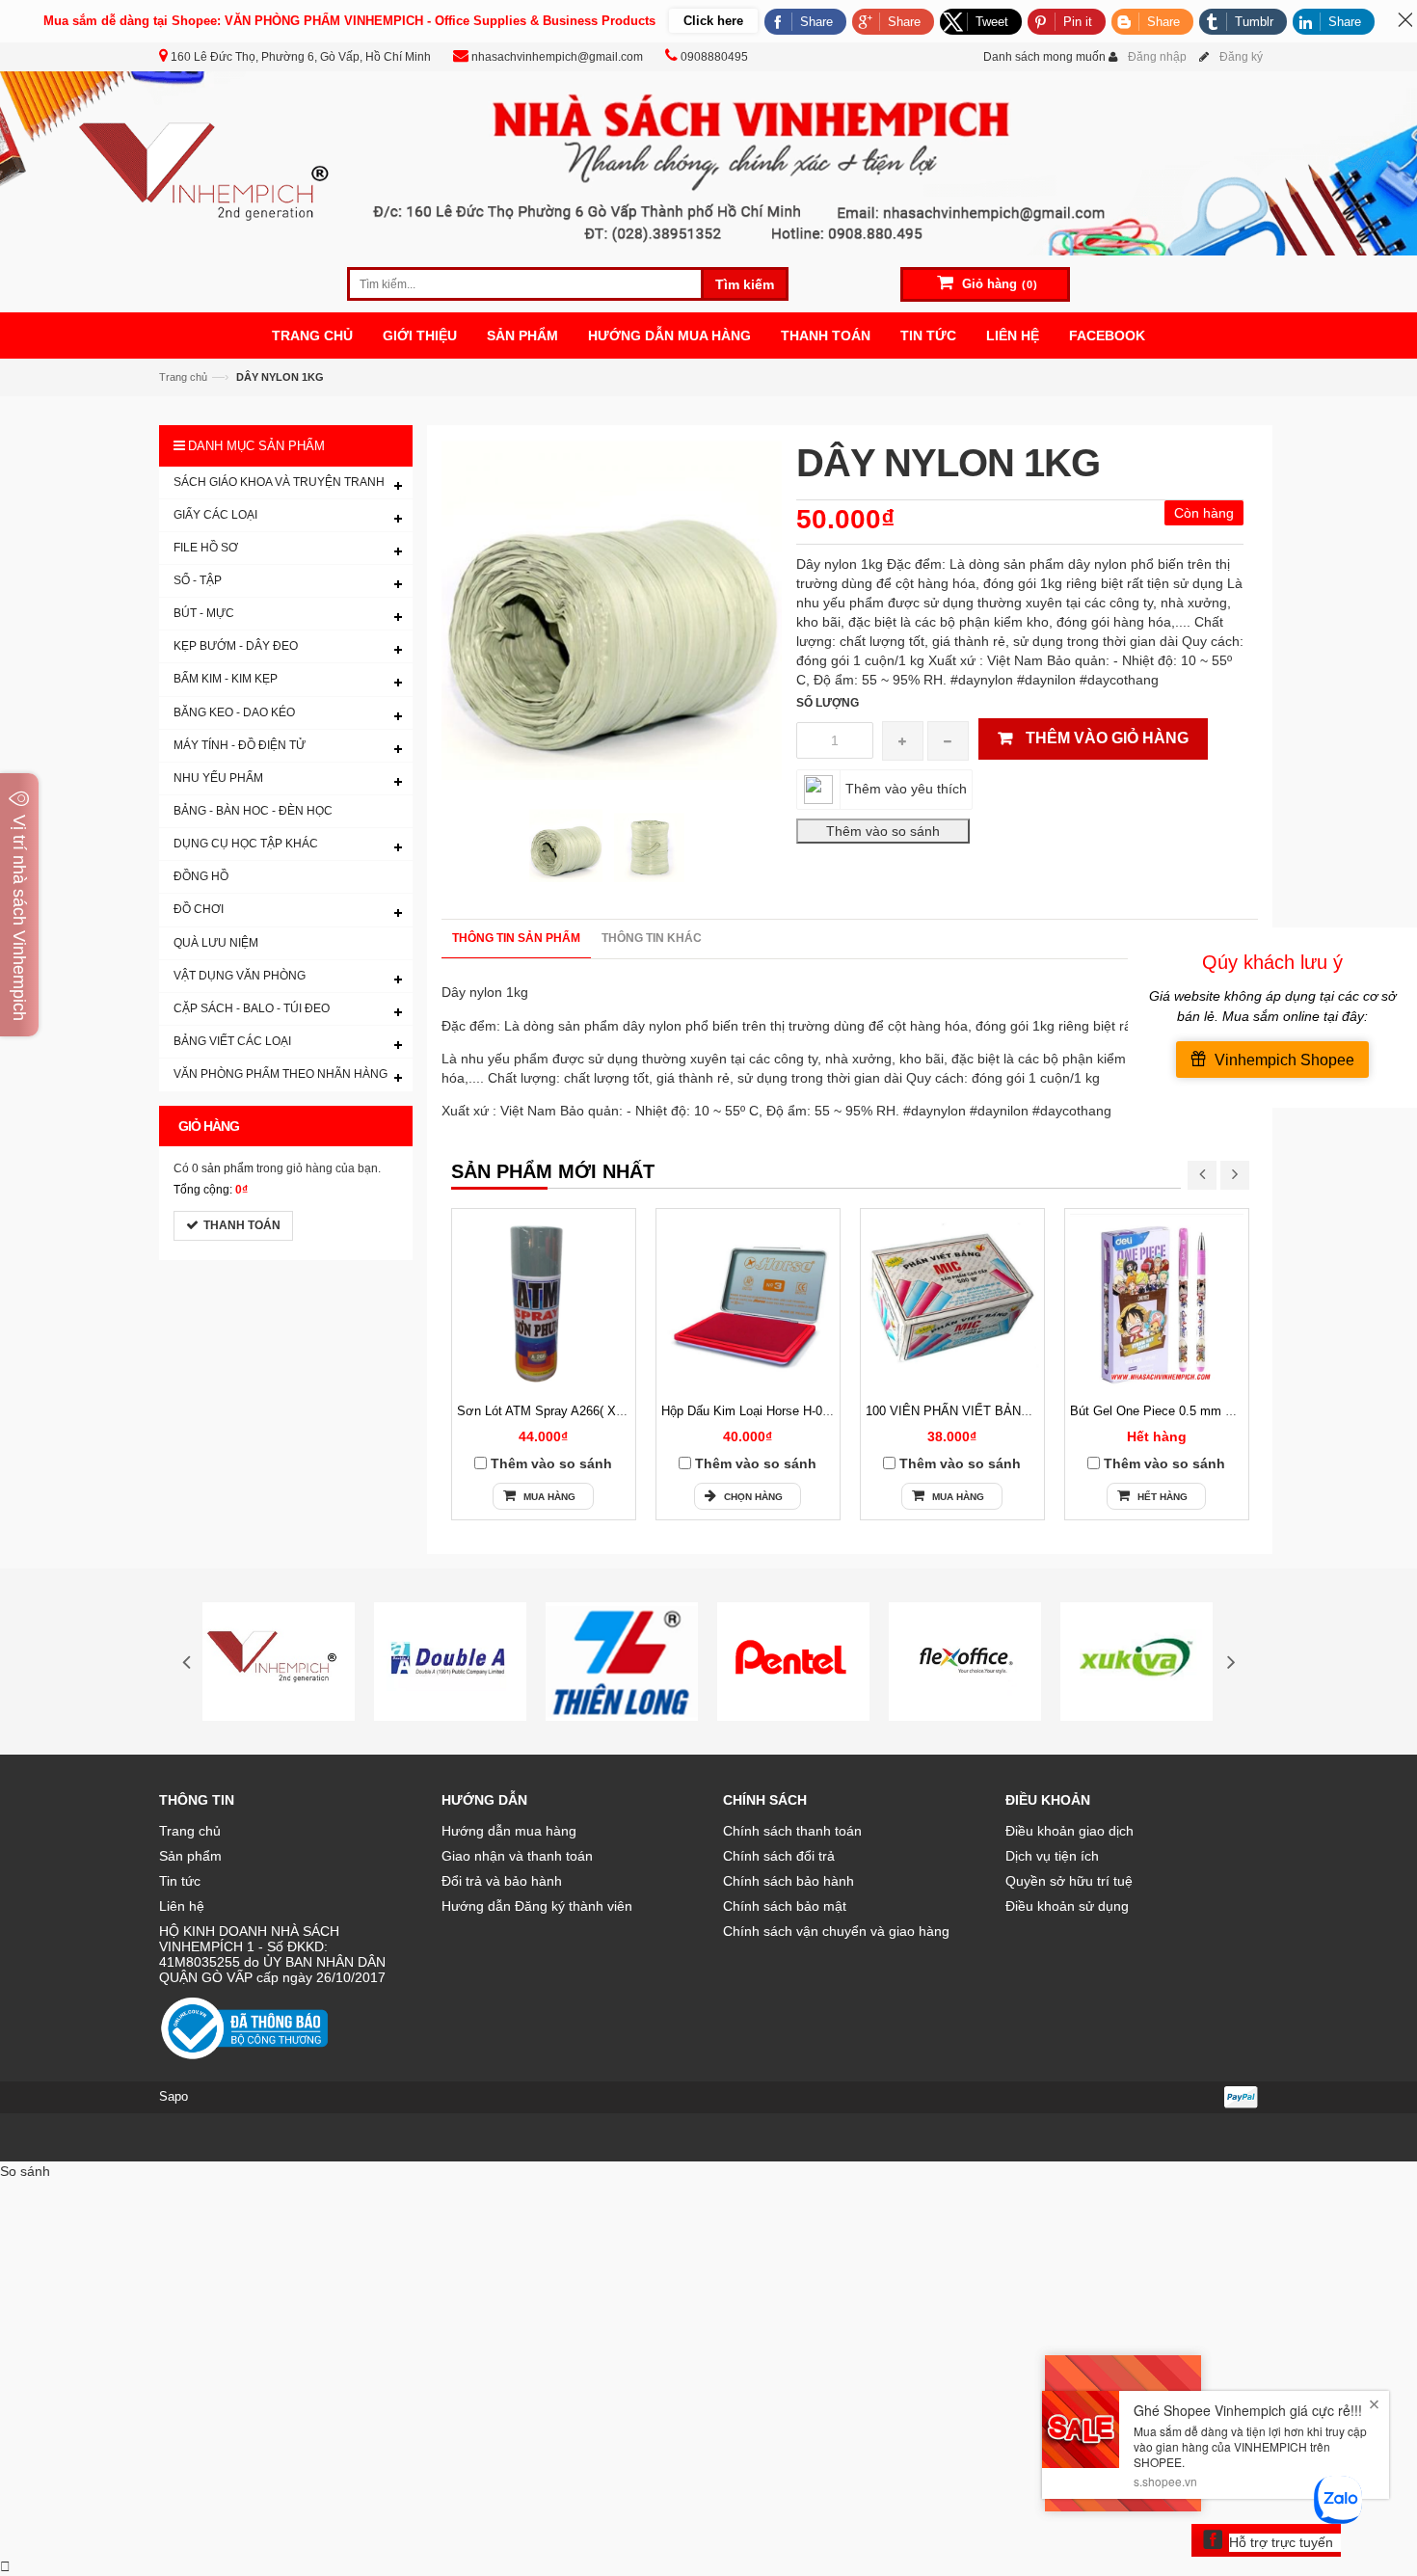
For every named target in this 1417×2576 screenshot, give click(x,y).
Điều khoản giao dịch (1069, 1831)
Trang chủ (183, 377)
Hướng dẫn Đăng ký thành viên (537, 1906)
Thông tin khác (652, 938)
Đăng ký (1241, 57)
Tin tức (180, 1881)
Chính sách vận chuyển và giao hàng (836, 1931)
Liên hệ (182, 1906)
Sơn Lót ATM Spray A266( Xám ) (549, 1411)
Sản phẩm (190, 1856)
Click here (713, 21)
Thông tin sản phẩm (516, 938)
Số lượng (828, 703)
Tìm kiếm (745, 284)
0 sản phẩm (223, 1168)
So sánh (25, 2171)
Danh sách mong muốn (1044, 57)
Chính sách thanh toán (792, 1831)
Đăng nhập (1157, 57)
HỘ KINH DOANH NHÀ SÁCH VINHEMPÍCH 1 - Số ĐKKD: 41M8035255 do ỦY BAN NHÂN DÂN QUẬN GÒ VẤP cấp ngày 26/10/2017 (272, 1954)
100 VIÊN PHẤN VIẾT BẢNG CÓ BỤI (972, 1411)
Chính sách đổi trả (779, 1856)
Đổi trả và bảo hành (502, 1881)
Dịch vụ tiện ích (1052, 1856)
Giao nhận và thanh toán (517, 1856)
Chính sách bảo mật (785, 1906)
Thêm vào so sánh (551, 1463)
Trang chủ (190, 1831)
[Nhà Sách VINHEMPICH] (708, 162)
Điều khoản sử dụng (1067, 1906)
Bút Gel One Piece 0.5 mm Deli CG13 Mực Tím (1204, 1411)
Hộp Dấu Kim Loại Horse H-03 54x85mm (775, 1411)
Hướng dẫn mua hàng (509, 1831)
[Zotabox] (5, 2566)
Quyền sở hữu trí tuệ (1069, 1881)
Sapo (174, 2096)
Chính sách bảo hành (789, 1881)
